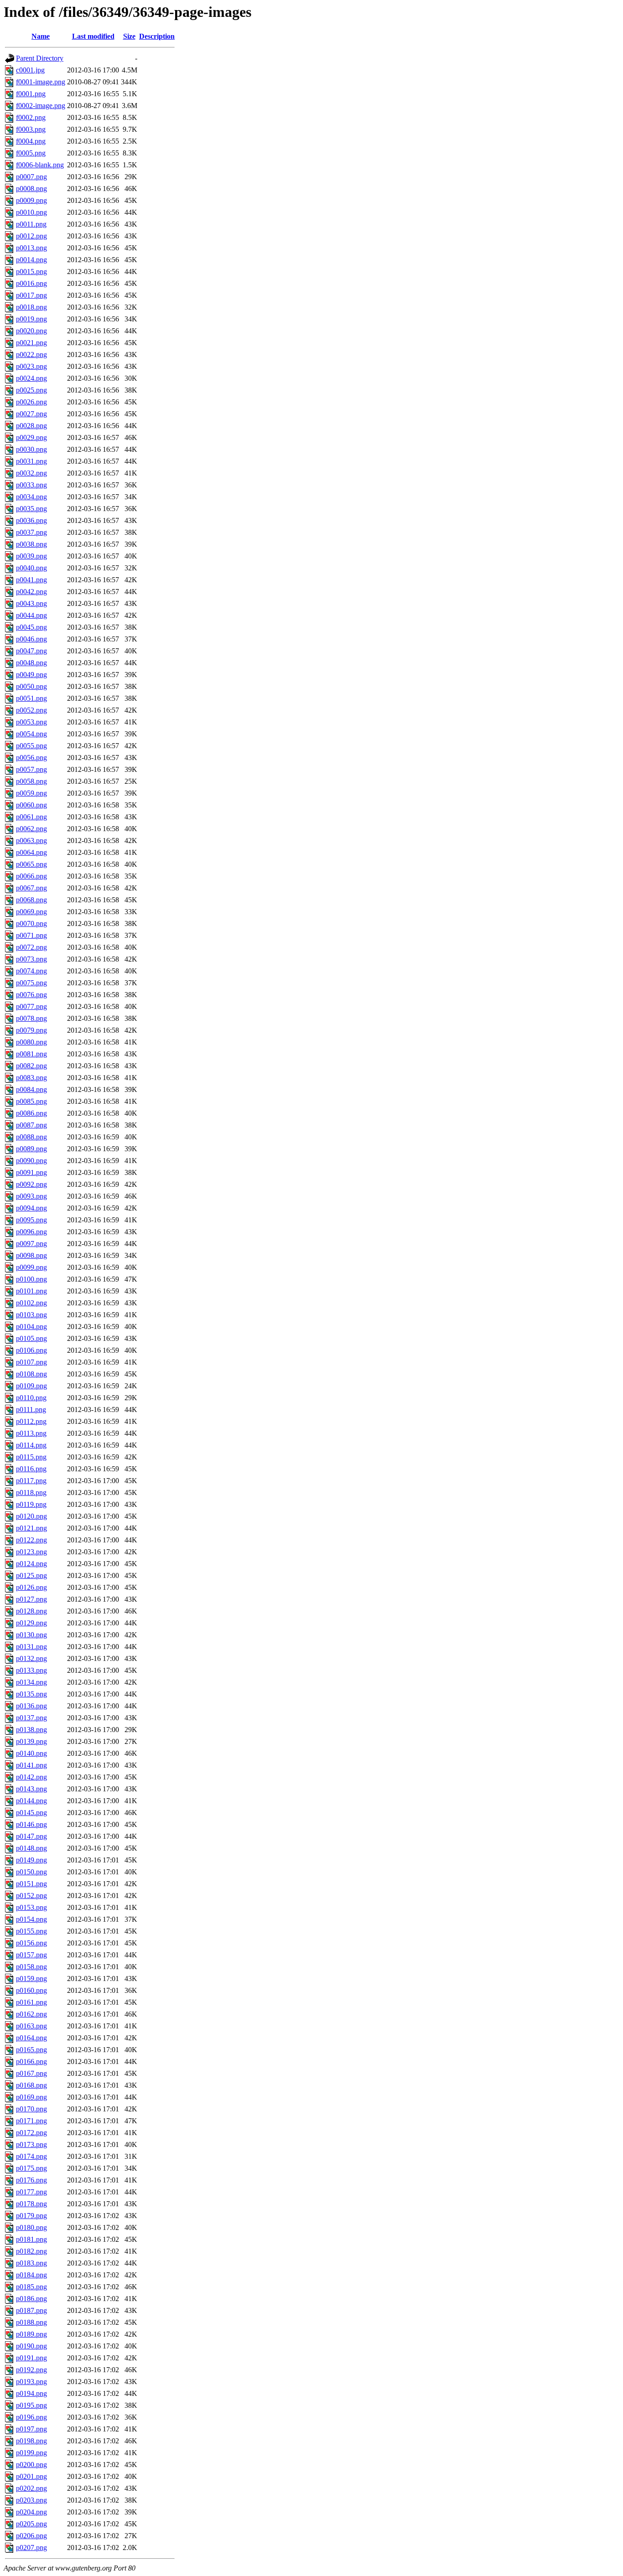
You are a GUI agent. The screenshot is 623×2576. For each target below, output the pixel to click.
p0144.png (31, 1801)
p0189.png (31, 2334)
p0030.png (31, 449)
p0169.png (31, 2097)
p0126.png (31, 1587)
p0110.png (31, 1398)
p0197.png (31, 2429)
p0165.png (31, 2050)
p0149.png (31, 1860)
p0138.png (31, 1730)
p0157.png (31, 1955)
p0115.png (31, 1457)
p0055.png (31, 746)
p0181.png (31, 2239)
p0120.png (31, 1516)
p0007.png (31, 177)
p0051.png (31, 698)
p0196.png (31, 2417)
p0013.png (31, 248)
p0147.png (31, 1836)
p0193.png (31, 2382)
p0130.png (31, 1635)
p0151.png (31, 1884)
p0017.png (31, 295)
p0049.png (31, 675)
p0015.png (31, 272)
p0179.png (31, 2216)
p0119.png (31, 1504)
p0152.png (31, 1896)
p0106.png (31, 1350)
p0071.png (31, 935)
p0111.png (31, 1410)
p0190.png (31, 2346)
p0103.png (31, 1315)
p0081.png (31, 1054)
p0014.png (31, 260)
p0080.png (31, 1042)
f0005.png (31, 153)
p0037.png (31, 532)
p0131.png (31, 1647)
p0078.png (31, 1018)
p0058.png (31, 781)
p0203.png (31, 2500)
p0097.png (31, 1244)
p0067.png (31, 888)
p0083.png (31, 1078)
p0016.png (31, 283)
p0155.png (31, 1931)
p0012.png (31, 236)
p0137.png (31, 1718)
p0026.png (31, 402)
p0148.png (31, 1848)
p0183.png (31, 2263)
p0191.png (31, 2358)
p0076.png (31, 995)
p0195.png (31, 2405)
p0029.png (31, 437)
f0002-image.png (41, 106)
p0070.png (31, 923)
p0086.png (31, 1113)
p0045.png (31, 627)
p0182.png (31, 2251)
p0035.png (31, 509)
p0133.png (31, 1670)
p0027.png (31, 414)
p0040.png (31, 568)
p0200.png (31, 2465)
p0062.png (31, 829)
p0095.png (31, 1220)
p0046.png (31, 639)
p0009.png (31, 200)
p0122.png (31, 1540)
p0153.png (31, 1907)
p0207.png (31, 2548)
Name (41, 36)
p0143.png (31, 1789)
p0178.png (31, 2204)
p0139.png (31, 1741)
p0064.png (31, 852)
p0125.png (31, 1575)
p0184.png (31, 2275)
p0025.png (31, 390)
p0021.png (31, 343)
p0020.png (31, 331)
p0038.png (31, 544)
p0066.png (31, 876)
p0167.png (31, 2073)
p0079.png (31, 1030)
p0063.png (31, 841)
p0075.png (31, 983)
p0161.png (31, 2002)
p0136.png (31, 1706)
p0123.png (31, 1552)
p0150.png (31, 1872)
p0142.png (31, 1777)
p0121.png (31, 1528)
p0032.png (31, 473)
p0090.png (31, 1161)
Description (157, 36)
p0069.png (31, 912)
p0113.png (31, 1433)
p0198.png (31, 2441)
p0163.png (31, 2026)
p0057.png (31, 769)
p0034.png (31, 497)
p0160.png (31, 1990)
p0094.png (31, 1208)
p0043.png (31, 603)
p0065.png (31, 864)
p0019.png (31, 319)
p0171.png (31, 2121)
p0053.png (31, 722)
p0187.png (31, 2310)
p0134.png (31, 1682)
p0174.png (31, 2156)
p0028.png (31, 426)
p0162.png (31, 2014)
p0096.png (31, 1232)
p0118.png (31, 1492)
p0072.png (31, 947)
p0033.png (31, 485)
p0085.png (31, 1101)
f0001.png (31, 94)
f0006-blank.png (40, 165)
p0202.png (31, 2488)
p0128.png (31, 1611)
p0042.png (31, 592)
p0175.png (31, 2168)
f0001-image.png (41, 82)
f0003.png (31, 129)
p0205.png (31, 2524)
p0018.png (31, 307)
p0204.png (31, 2512)
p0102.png (31, 1303)
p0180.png (31, 2227)
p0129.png (31, 1623)
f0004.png (31, 141)
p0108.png (31, 1374)
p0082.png (31, 1066)
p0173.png (31, 2144)
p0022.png (31, 354)
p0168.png (31, 2085)
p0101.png (31, 1291)
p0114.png (31, 1445)
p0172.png (31, 2133)
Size (129, 36)
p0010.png (31, 212)
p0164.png (31, 2038)
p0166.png (31, 2061)
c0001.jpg (30, 70)
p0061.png (31, 817)
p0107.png (31, 1362)
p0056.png (31, 758)
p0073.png (31, 959)
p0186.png (31, 2299)
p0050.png (31, 686)
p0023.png (31, 366)
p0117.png (31, 1481)
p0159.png (31, 1979)
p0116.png (31, 1469)
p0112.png (31, 1421)
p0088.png (31, 1137)
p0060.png (31, 805)
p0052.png (31, 710)
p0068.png (31, 900)
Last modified (93, 36)
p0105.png (31, 1338)
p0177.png (31, 2192)
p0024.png (31, 378)
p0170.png (31, 2109)
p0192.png (31, 2370)
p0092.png (31, 1184)
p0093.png (31, 1196)
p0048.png (31, 663)
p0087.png (31, 1125)
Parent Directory (40, 58)
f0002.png (31, 117)
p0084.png (31, 1089)
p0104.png (31, 1327)
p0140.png (31, 1753)
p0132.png (31, 1658)
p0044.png (31, 615)
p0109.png (31, 1386)
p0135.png (31, 1694)
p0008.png (31, 189)
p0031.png (31, 461)
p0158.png (31, 1967)
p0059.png (31, 793)
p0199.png (31, 2453)
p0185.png (31, 2287)
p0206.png (31, 2536)
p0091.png (31, 1172)
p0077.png (31, 1006)
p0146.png (31, 1824)
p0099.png (31, 1267)
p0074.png (31, 971)
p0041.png (31, 580)
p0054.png (31, 734)
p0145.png (31, 1813)
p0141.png (31, 1765)
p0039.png (31, 556)
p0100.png (31, 1279)
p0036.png (31, 520)
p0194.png (31, 2393)
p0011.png (31, 224)
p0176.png (31, 2180)
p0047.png (31, 651)
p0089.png (31, 1149)
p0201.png (31, 2476)
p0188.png (31, 2322)
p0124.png (31, 1564)
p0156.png (31, 1943)
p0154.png (31, 1919)
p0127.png (31, 1599)
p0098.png (31, 1255)
